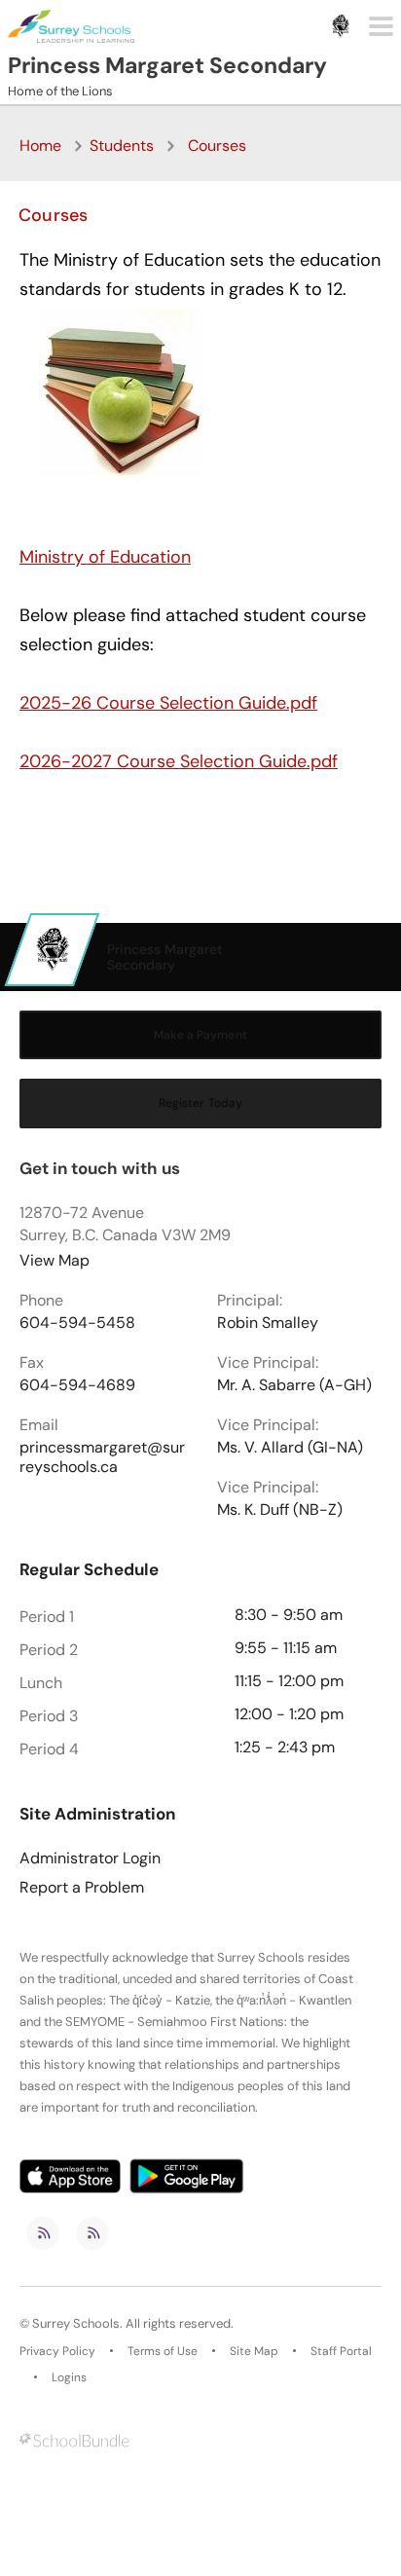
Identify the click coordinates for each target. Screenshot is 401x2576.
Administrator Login (90, 1858)
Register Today (201, 1103)
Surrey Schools (76, 2324)
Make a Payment (200, 1035)
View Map (55, 1260)
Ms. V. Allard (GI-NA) (290, 1448)
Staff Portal (341, 2351)
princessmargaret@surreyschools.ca (102, 1457)
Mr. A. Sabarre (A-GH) (294, 1385)
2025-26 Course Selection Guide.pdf (168, 703)
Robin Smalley (268, 1323)
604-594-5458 (77, 1323)
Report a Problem (82, 1888)
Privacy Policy (57, 2351)
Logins (69, 2377)
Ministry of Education (105, 557)
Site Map (254, 2351)
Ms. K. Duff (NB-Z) (280, 1510)
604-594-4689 (77, 1385)
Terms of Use (163, 2351)
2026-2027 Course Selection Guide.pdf (179, 761)
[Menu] (381, 26)
